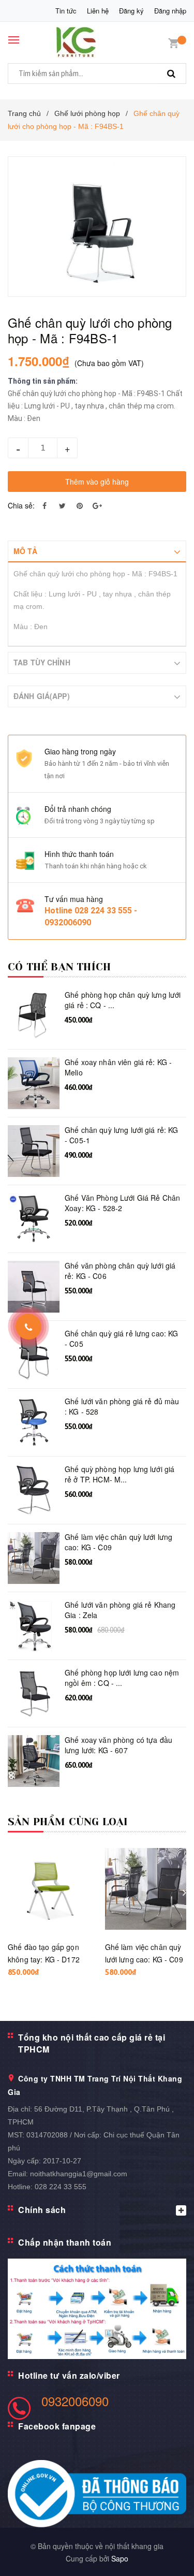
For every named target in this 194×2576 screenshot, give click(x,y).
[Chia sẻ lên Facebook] (44, 505)
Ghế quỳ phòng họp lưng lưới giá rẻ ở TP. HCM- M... (120, 1474)
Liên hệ (98, 11)
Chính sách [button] (42, 2210)
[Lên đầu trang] (162, 2555)
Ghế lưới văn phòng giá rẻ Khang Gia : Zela (120, 1610)
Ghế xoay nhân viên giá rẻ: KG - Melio (118, 1067)
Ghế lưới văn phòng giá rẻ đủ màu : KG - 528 (122, 1407)
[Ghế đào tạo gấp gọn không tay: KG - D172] (49, 1889)
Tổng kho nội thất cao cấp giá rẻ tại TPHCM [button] (92, 2043)
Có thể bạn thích (59, 967)
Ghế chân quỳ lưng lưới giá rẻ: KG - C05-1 (122, 1135)
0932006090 (75, 2401)
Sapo (120, 2558)
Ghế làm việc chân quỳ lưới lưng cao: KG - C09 (118, 1542)
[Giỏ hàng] (173, 42)
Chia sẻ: (21, 505)
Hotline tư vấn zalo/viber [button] (69, 2375)
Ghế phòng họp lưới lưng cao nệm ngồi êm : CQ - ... (122, 1678)
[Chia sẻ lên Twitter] (62, 505)
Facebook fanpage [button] (57, 2426)
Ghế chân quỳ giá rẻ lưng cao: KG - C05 (121, 1339)
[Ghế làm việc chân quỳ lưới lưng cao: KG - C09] (146, 1889)
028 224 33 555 (61, 2187)
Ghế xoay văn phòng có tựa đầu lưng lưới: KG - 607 (118, 1745)
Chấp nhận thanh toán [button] (65, 2242)
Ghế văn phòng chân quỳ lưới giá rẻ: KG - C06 (120, 1271)
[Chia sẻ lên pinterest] (80, 505)
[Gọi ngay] (29, 1327)
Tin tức (66, 11)
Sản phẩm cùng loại (68, 1822)
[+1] (97, 505)
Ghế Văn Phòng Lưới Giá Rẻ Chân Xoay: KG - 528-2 (122, 1203)
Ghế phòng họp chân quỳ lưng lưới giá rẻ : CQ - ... (123, 1000)
